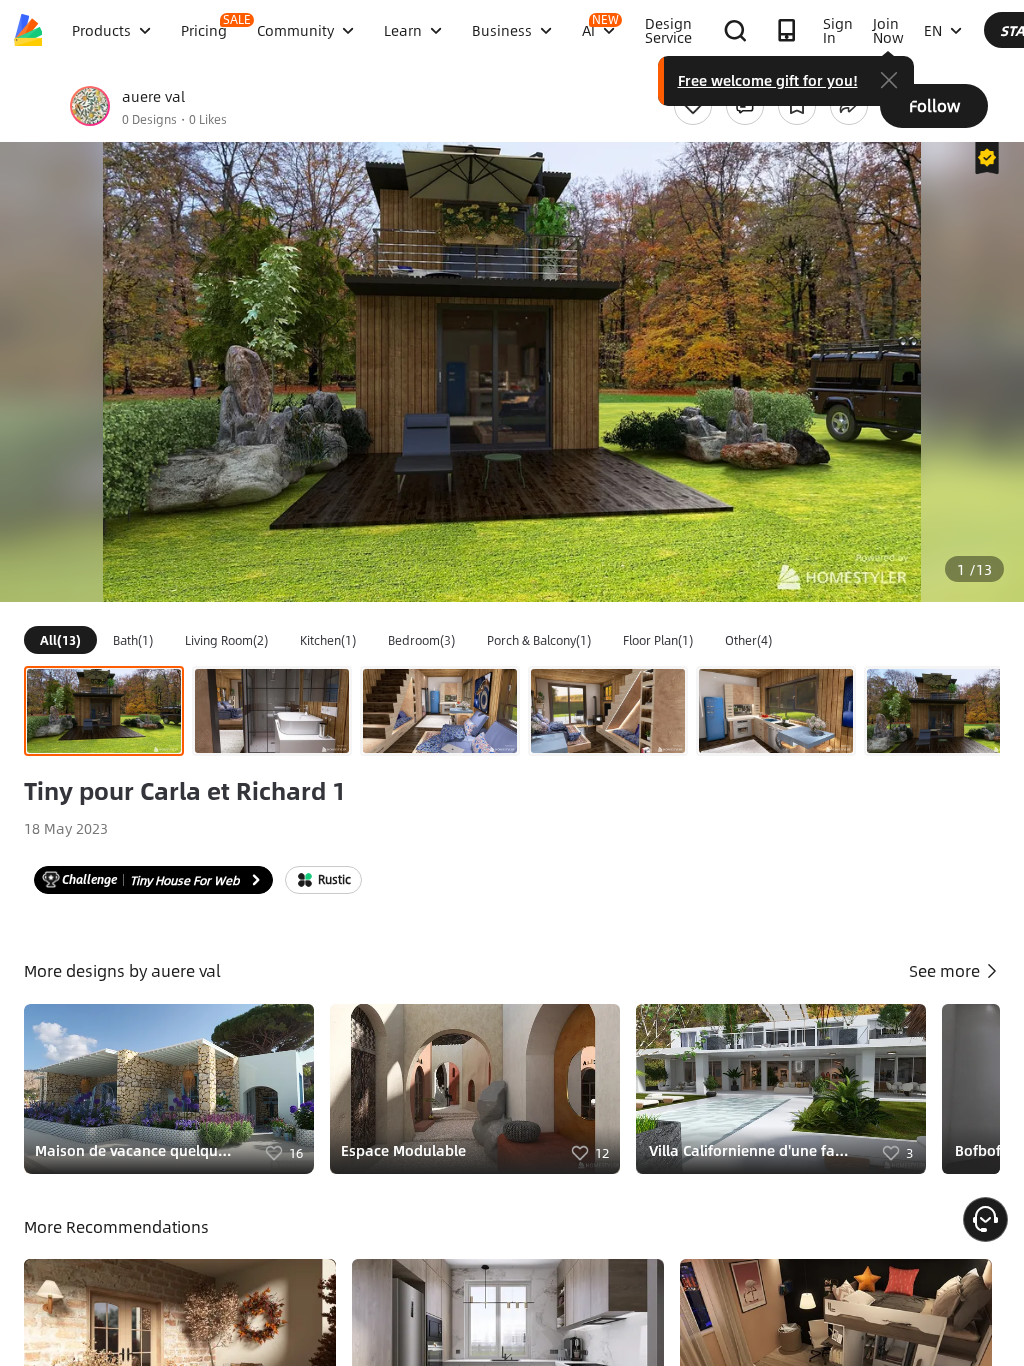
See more (946, 970)
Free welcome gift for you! (768, 80)
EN (933, 30)
